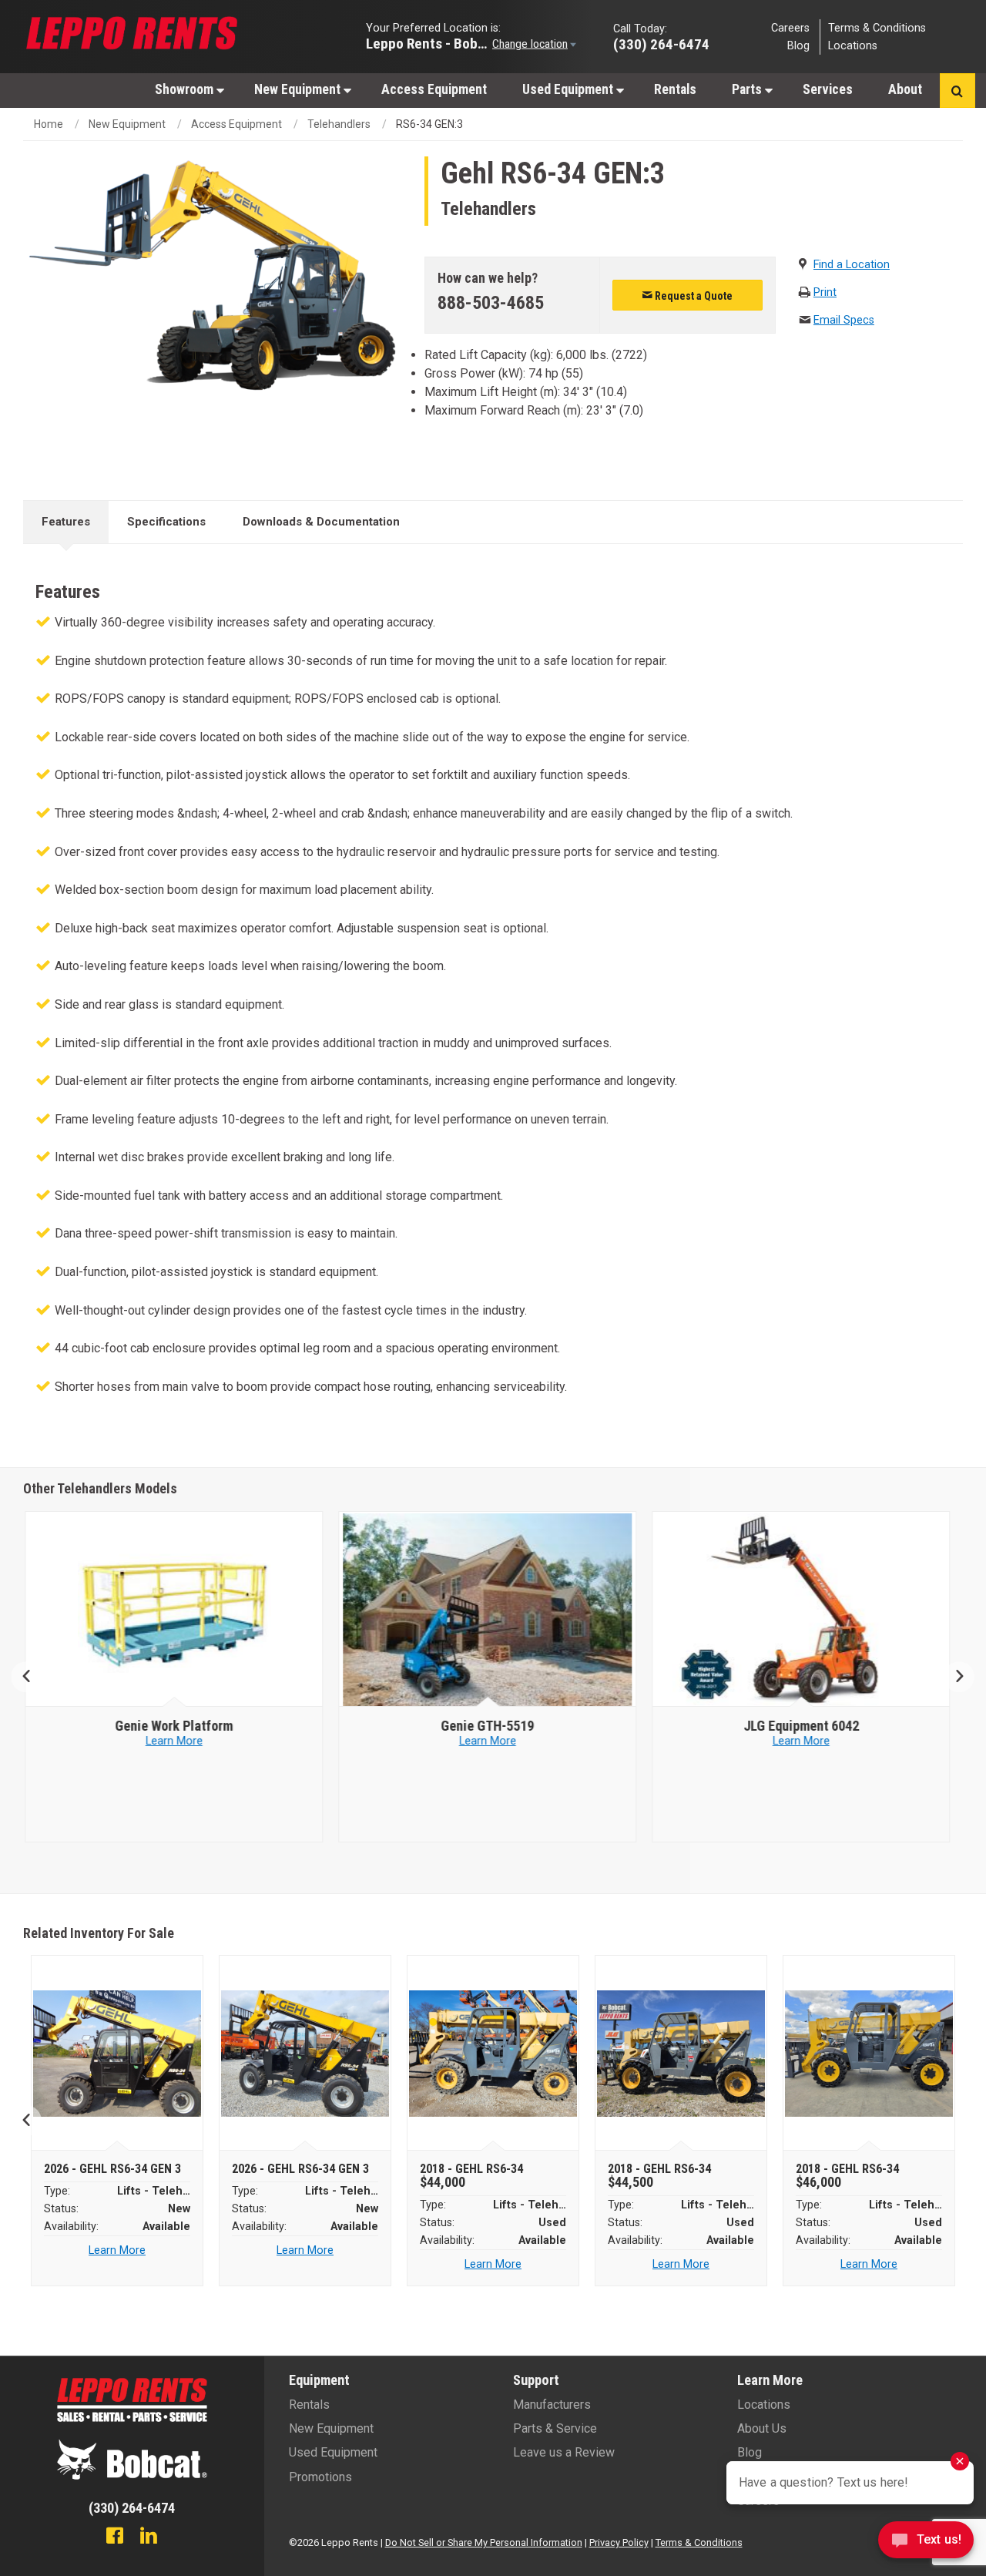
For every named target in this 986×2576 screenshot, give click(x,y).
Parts (748, 89)
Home (49, 124)
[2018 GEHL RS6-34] (493, 2054)
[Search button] (957, 91)
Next (953, 1677)
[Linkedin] (149, 2537)
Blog (798, 46)
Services (828, 89)
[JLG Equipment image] (494, 1610)
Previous (33, 1677)
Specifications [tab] (166, 522)
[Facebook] (115, 2537)
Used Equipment (569, 89)
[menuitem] (187, 89)
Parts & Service (555, 2428)
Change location (530, 43)
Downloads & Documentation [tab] (321, 522)
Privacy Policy (619, 2542)
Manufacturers (552, 2405)
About (905, 89)
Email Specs (844, 320)
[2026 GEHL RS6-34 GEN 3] (117, 2054)
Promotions (320, 2477)
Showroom (186, 89)
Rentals (675, 89)
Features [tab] (66, 522)
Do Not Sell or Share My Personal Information (484, 2542)
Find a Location (852, 265)
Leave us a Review (564, 2452)
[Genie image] (180, 1610)
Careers (790, 27)
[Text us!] (926, 2544)
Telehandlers (339, 124)
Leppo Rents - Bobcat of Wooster (428, 43)
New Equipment (299, 89)
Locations (853, 46)
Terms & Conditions (877, 27)
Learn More (180, 1741)
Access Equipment (434, 89)
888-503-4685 (491, 303)
